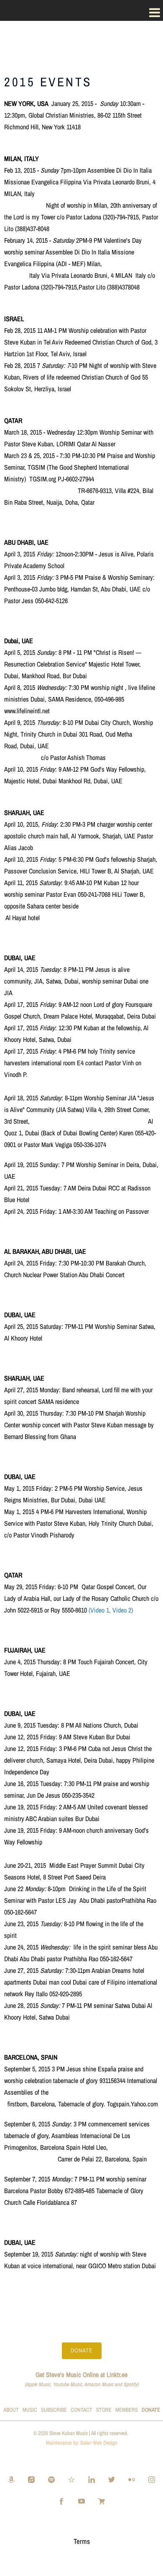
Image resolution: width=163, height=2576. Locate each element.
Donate (82, 2350)
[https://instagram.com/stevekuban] (152, 2479)
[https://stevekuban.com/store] (102, 2501)
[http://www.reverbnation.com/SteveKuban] (71, 2479)
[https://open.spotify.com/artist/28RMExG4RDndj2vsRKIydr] (51, 2479)
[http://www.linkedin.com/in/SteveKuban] (92, 2479)
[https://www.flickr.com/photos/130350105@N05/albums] (132, 2479)
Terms (82, 2541)
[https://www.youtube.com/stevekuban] (81, 2501)
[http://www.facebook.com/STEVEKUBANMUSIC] (61, 2501)
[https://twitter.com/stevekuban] (112, 2479)
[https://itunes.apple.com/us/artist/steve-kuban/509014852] (31, 2479)
